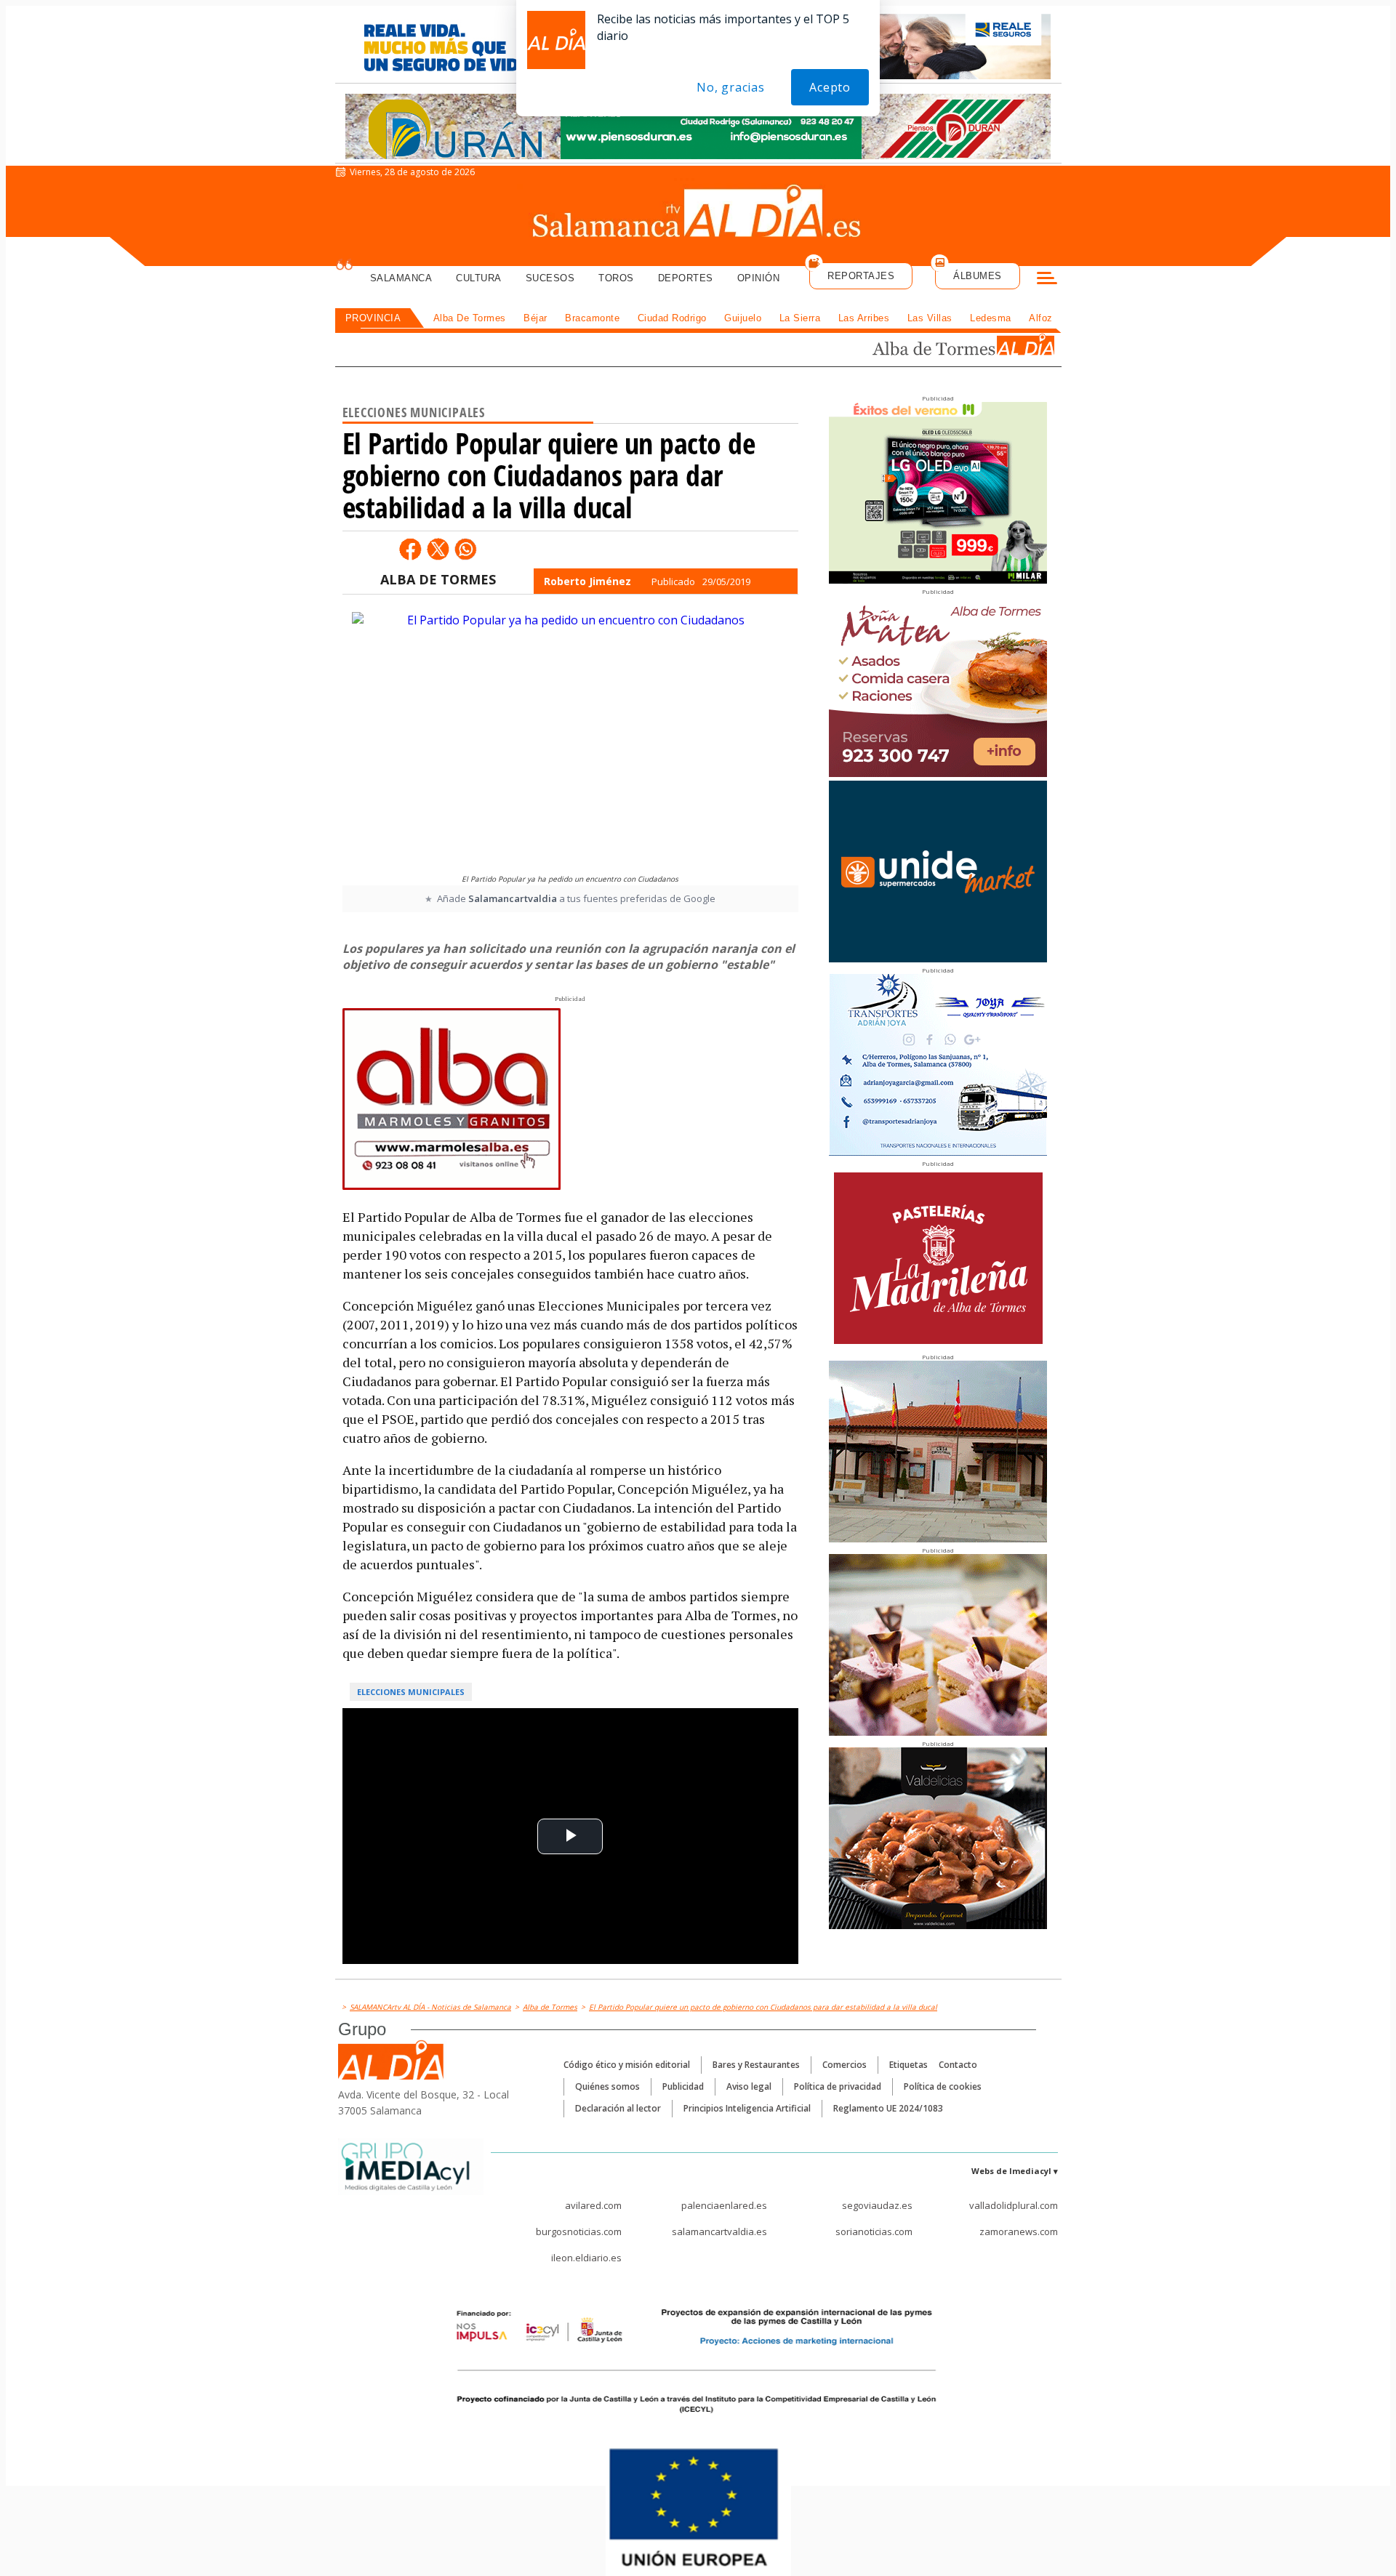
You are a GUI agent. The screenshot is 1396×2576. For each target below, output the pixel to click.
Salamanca (401, 278)
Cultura (479, 278)
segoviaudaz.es (877, 2205)
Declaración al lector (618, 2108)
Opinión (759, 278)
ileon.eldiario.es (586, 2258)
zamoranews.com (1019, 2231)
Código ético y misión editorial (627, 2065)
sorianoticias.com (874, 2231)
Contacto (958, 2065)
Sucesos (550, 278)
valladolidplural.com (1014, 2205)
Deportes (686, 278)
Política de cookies (943, 2086)
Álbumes (978, 276)
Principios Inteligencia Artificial (747, 2108)
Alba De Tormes (470, 318)
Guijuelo (743, 318)
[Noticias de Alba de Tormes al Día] (963, 346)
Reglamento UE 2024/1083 (888, 2108)
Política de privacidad (838, 2086)
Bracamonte (592, 318)
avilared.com (593, 2205)
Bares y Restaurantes (756, 2065)
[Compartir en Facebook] (410, 549)
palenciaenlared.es (724, 2205)
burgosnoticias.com (579, 2231)
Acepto (830, 87)
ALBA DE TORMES (438, 579)
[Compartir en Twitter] (438, 549)
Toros (616, 278)
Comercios (845, 2065)
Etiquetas (908, 2065)
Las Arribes (864, 318)
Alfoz (1041, 318)
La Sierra (800, 318)
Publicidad (683, 2086)
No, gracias (731, 87)
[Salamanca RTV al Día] (698, 214)
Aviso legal (749, 2086)
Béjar (535, 318)
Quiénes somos (607, 2086)
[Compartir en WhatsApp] (465, 549)
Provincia (373, 318)
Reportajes (861, 276)
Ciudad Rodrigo (672, 318)
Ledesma (991, 318)
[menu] (1047, 280)
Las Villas (930, 318)
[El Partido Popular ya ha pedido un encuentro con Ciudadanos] (570, 739)
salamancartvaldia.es (719, 2231)
